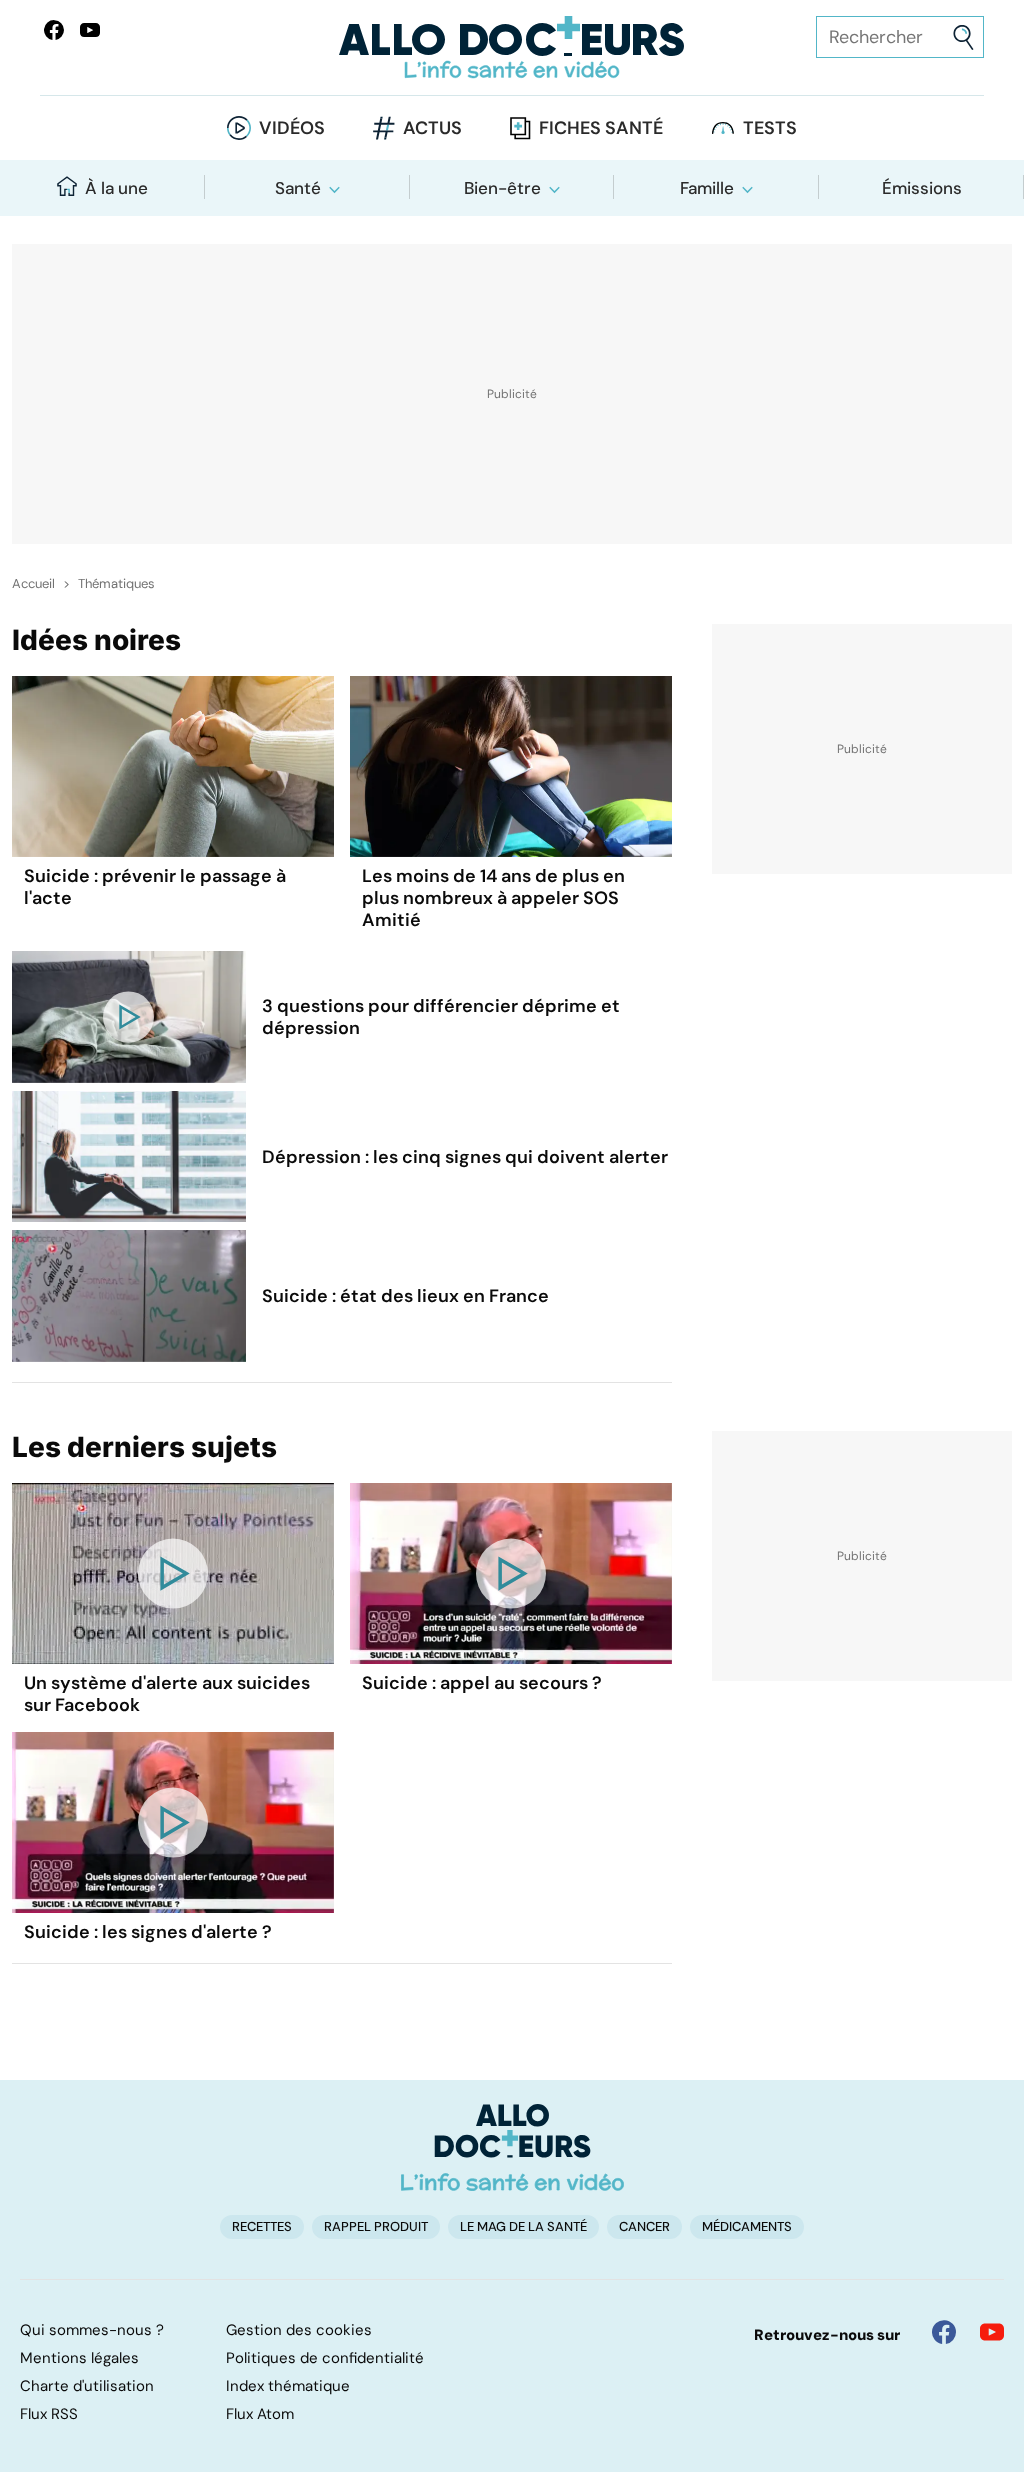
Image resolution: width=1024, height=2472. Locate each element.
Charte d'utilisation (87, 2386)
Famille (707, 188)
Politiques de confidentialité (325, 2358)
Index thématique (288, 2386)
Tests (770, 128)
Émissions (922, 188)
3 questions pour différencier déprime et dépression (441, 1017)
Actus (432, 128)
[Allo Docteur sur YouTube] (992, 2332)
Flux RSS (49, 2414)
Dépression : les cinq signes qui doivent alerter (465, 1157)
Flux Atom (260, 2414)
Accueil (33, 584)
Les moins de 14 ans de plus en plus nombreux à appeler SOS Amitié (493, 898)
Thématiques (116, 584)
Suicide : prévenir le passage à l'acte (155, 887)
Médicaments (747, 2226)
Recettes (262, 2226)
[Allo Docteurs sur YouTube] (90, 30)
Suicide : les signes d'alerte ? (148, 1932)
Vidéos (292, 128)
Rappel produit (376, 2226)
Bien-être (502, 188)
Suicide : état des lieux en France (405, 1296)
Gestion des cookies (299, 2330)
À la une (116, 188)
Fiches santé (601, 128)
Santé (298, 188)
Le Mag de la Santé (523, 2226)
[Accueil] (512, 2147)
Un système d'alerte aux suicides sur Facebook (167, 1694)
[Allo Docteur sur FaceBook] (54, 30)
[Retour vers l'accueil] (512, 47)
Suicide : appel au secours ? (482, 1683)
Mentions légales (79, 2358)
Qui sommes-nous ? (92, 2330)
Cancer (644, 2226)
